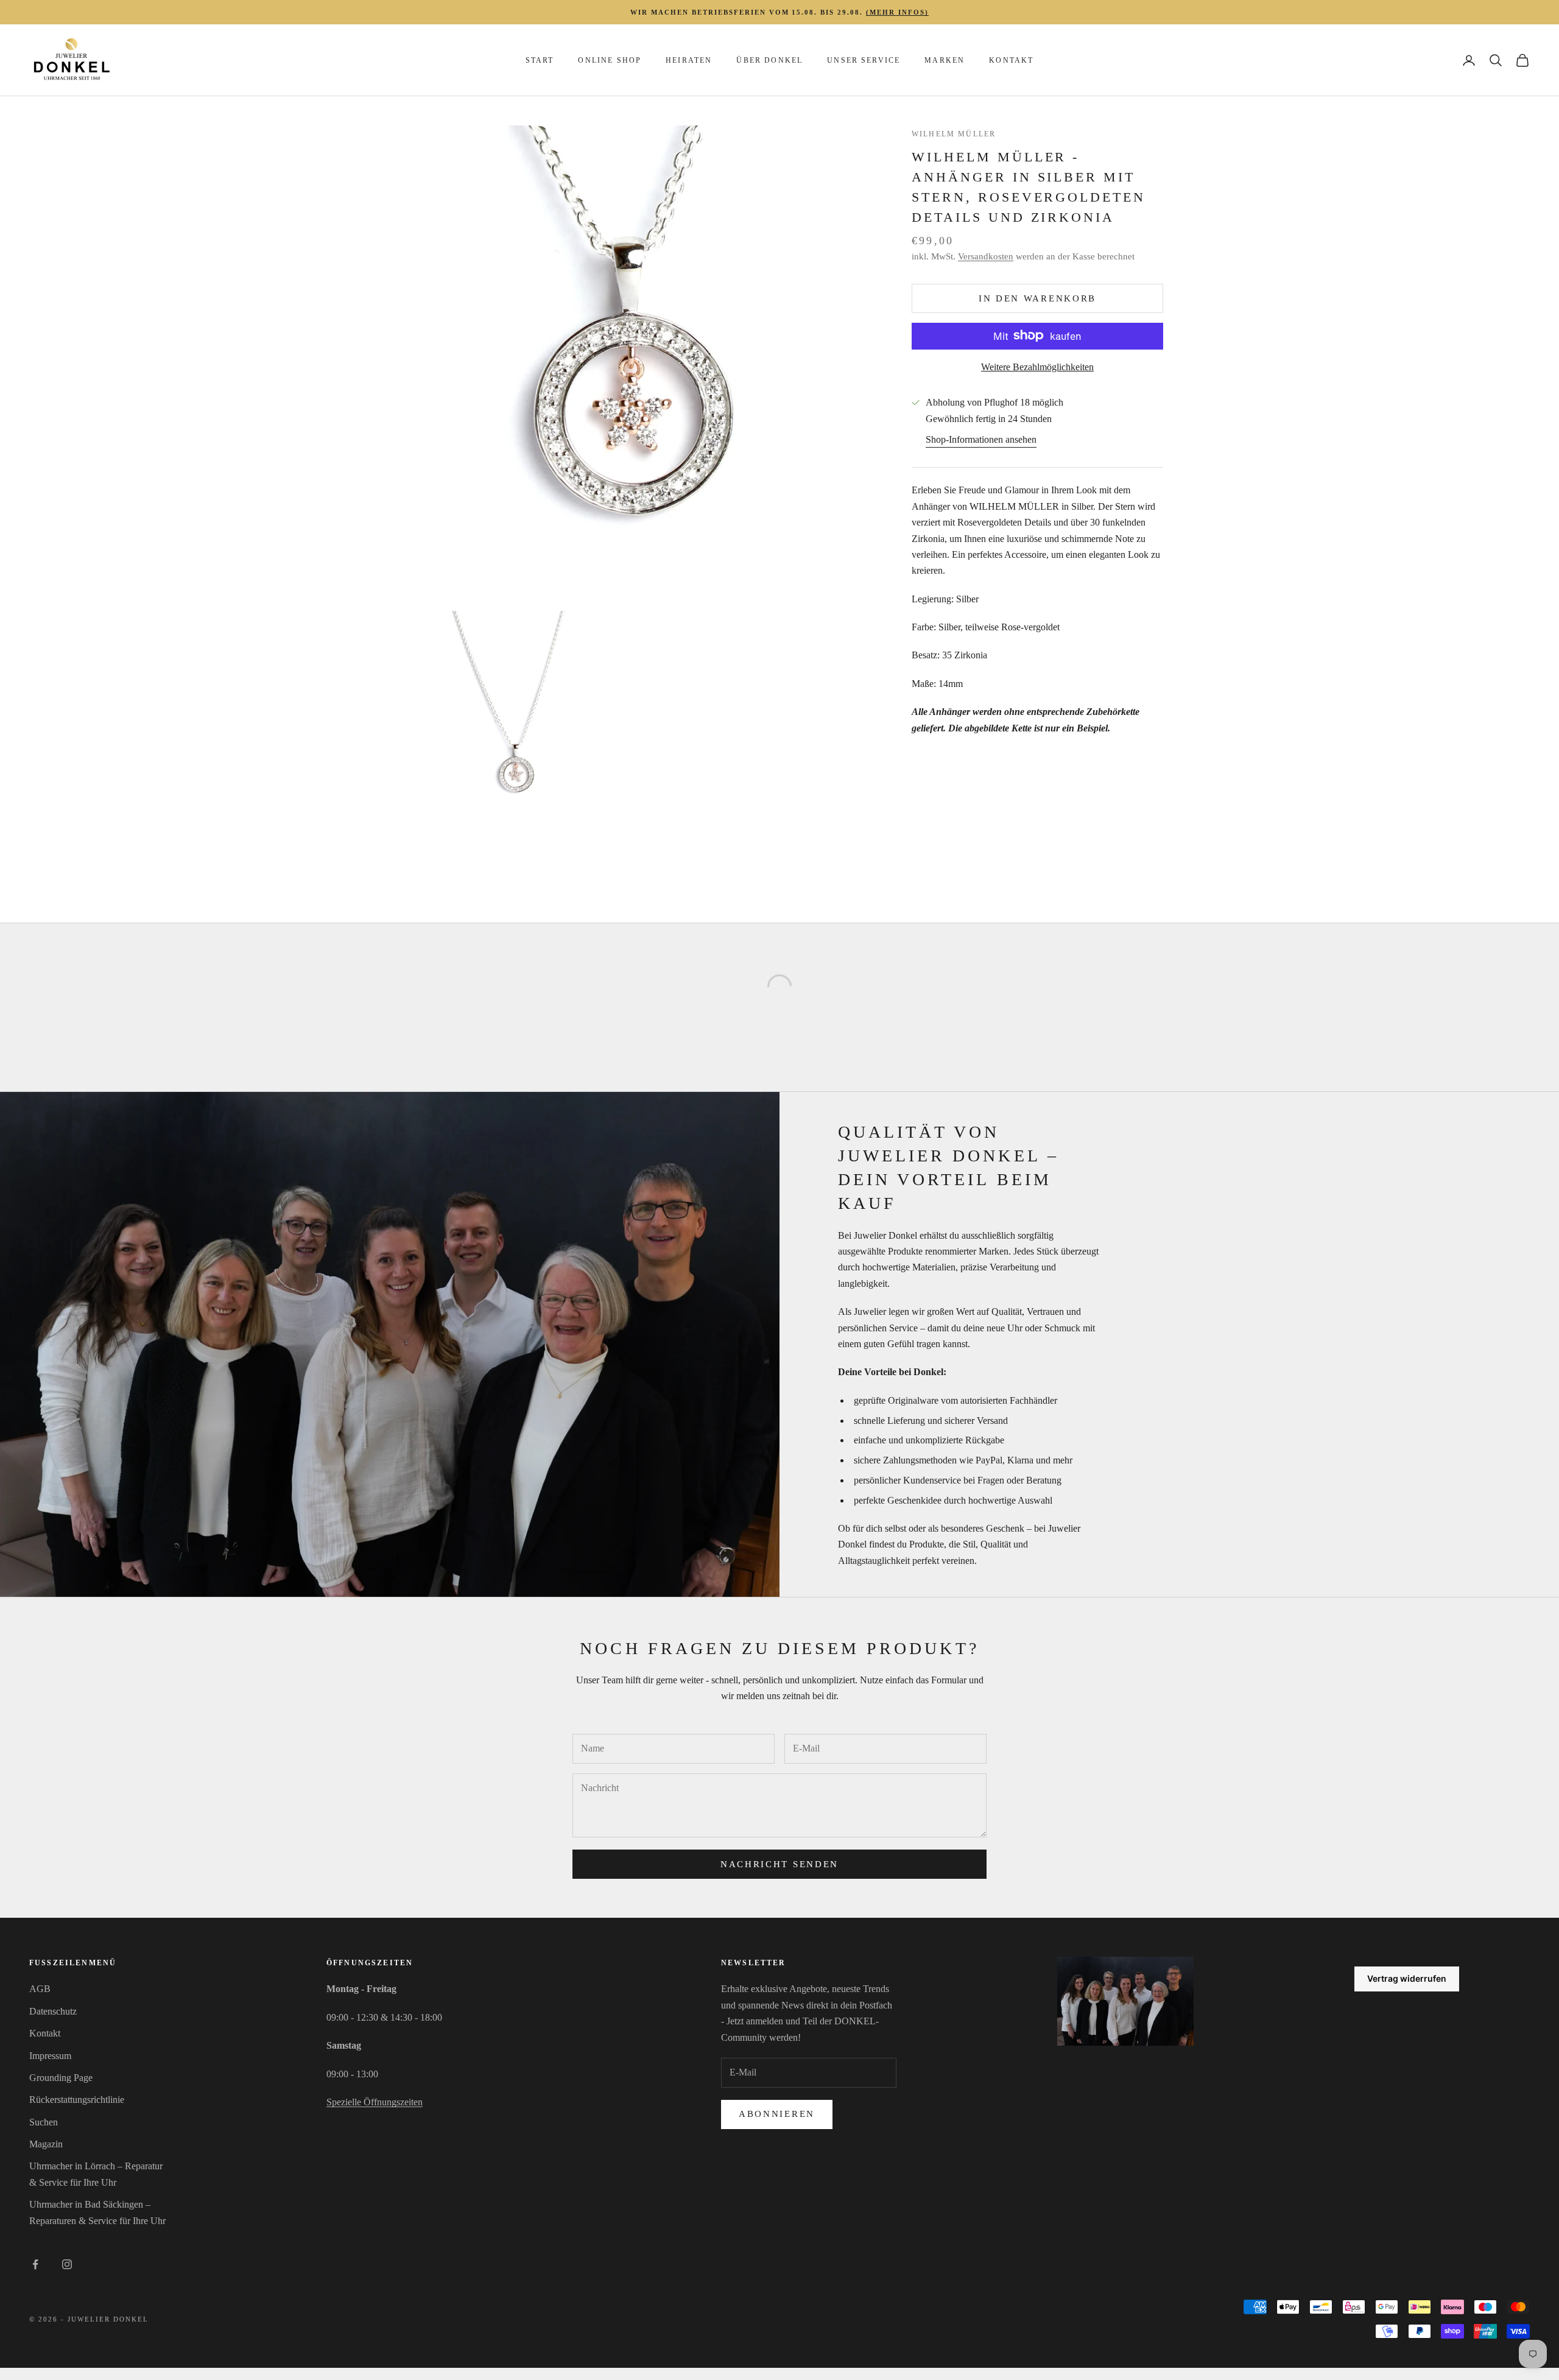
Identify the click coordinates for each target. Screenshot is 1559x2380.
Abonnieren (777, 2114)
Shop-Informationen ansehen (981, 439)
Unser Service (864, 60)
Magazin (46, 2144)
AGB (40, 1989)
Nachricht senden (779, 1864)
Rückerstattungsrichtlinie (77, 2100)
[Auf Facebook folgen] (35, 2264)
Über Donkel (769, 60)
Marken (945, 60)
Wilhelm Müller (954, 134)
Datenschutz (53, 2011)
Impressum (50, 2056)
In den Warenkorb (1037, 298)
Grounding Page (61, 2078)
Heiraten (689, 60)
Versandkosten (986, 256)
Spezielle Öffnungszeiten (375, 2102)
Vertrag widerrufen (1407, 1978)
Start (540, 60)
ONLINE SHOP (610, 60)
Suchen (44, 2122)
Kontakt (1011, 60)
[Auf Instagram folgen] (67, 2264)
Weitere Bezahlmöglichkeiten (1037, 366)
